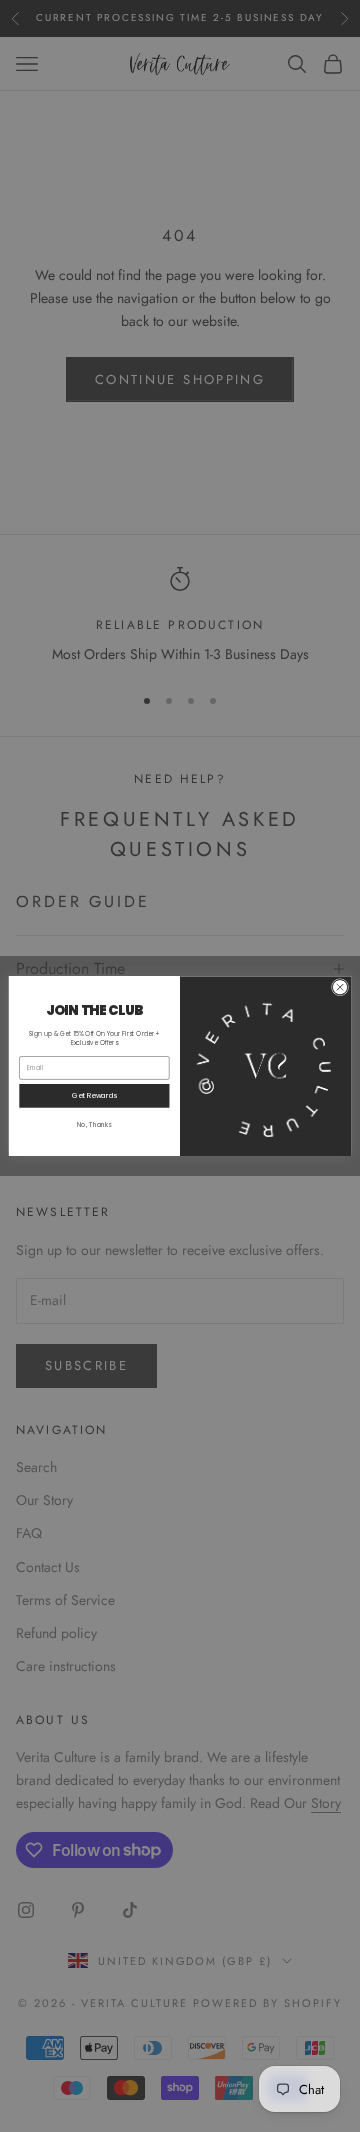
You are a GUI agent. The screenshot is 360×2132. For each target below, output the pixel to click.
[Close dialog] (339, 987)
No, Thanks (94, 1124)
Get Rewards (94, 1095)
